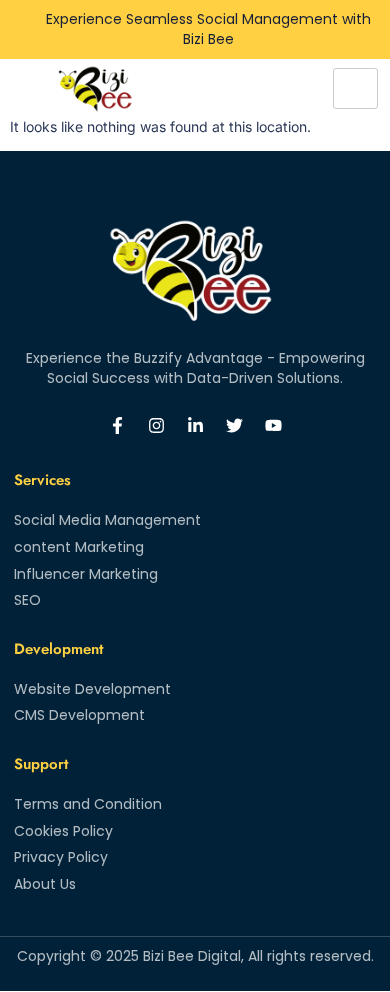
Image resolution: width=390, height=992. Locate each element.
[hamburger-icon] (355, 88)
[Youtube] (273, 425)
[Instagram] (156, 425)
